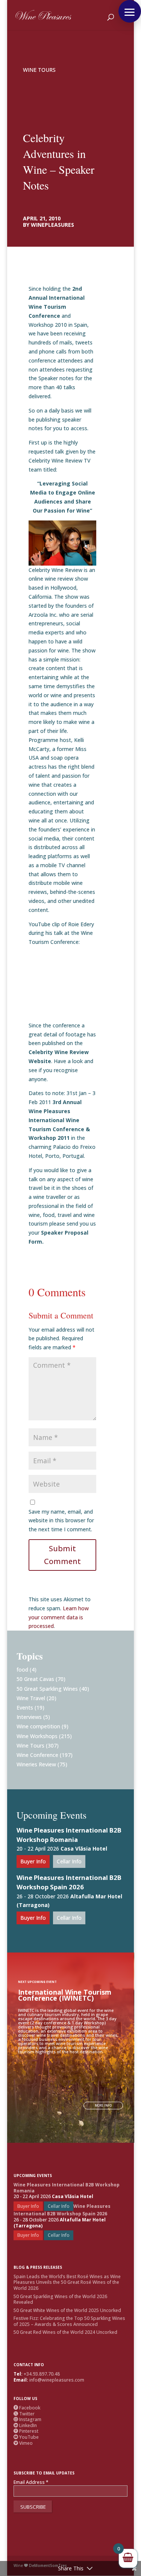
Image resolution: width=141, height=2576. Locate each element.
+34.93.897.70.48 (42, 2374)
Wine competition (38, 1726)
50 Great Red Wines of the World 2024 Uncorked (65, 2332)
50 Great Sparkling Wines (47, 1689)
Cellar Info (69, 1861)
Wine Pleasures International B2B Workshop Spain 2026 (69, 1882)
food (22, 1670)
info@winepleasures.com (57, 2380)
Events (25, 1707)
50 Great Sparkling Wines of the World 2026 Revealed (60, 2299)
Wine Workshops (37, 1736)
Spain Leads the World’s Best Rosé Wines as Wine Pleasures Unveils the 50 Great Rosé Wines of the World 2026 (67, 2282)
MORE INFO (103, 2105)
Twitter (24, 2414)
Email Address (31, 2482)
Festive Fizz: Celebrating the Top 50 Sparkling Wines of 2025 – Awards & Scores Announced (69, 2321)
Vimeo (23, 2443)
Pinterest (26, 2431)
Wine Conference (37, 1755)
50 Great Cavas (35, 1679)
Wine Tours (39, 70)
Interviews (29, 1717)
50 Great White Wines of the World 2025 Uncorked (67, 2310)
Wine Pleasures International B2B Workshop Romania (69, 1835)
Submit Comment (62, 1555)
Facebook (27, 2408)
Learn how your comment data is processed (59, 1617)
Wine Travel (31, 1698)
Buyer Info (33, 1861)
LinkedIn (25, 2425)
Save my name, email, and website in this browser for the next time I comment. (61, 1521)
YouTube (26, 2437)
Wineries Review (36, 1764)
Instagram (27, 2419)
